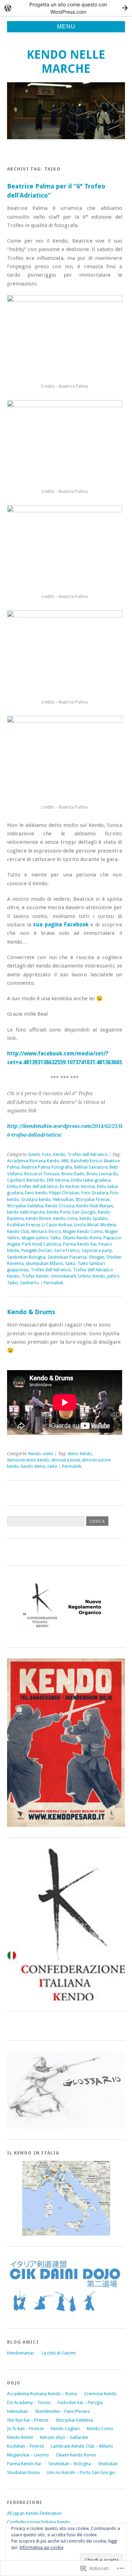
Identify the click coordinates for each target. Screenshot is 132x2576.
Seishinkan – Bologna (70, 2464)
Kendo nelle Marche (66, 62)
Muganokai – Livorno (28, 2455)
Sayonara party (97, 1251)
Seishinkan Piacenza (67, 1257)
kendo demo (33, 1466)
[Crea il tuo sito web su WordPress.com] (66, 8)
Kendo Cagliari (65, 2429)
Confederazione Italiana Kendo (39, 2522)
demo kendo (80, 1454)
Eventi (34, 1155)
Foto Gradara (95, 1193)
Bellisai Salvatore (91, 1167)
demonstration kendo (28, 1460)
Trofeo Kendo (35, 1276)
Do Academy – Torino (29, 2402)
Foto (46, 1155)
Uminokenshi (63, 1276)
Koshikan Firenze (23, 1225)
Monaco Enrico (46, 1232)
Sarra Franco (67, 1251)
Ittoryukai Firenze (93, 1200)
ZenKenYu (30, 1283)
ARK (65, 1161)
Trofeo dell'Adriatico (88, 1155)
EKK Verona (58, 1180)
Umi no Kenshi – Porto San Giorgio (81, 2472)
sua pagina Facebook (61, 925)
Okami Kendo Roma (82, 1238)
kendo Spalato (94, 1219)
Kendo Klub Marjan (95, 1206)
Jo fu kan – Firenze (25, 2429)
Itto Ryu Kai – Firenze (28, 2420)
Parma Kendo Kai (80, 1244)
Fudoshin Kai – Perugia (80, 2402)
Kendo (59, 1155)
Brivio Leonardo (102, 1174)
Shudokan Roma (23, 2472)
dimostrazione (66, 1460)
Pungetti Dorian (37, 1251)
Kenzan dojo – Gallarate (64, 2437)
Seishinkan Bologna (26, 1257)
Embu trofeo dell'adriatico (32, 1187)
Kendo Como (100, 2429)
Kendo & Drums (31, 1312)
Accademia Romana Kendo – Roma (42, 2394)
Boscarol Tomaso (42, 1174)
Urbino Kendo (92, 1276)
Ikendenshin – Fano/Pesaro (63, 2411)
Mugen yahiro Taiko (41, 1238)
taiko (70, 1264)
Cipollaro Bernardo (26, 1180)
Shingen (96, 1257)
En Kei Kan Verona (77, 1187)
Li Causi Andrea (57, 1225)
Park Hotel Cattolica (42, 1244)
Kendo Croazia (60, 1206)
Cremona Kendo (100, 2394)
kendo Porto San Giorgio (71, 1212)
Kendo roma (65, 1219)
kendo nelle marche (26, 1212)
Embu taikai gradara (91, 1180)
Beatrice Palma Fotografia (47, 1167)
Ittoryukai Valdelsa (25, 1206)
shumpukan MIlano (45, 1264)
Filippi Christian (64, 1193)
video (48, 1454)
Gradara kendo (36, 1200)
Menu (66, 27)
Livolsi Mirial (86, 1225)
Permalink (53, 1283)
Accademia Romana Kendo (33, 1161)
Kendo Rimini (38, 1219)
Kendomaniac (21, 2353)
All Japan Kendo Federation (34, 2513)
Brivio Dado (73, 1174)
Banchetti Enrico (86, 1161)
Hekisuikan (63, 1200)
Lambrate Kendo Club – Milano (82, 2446)
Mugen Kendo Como (83, 1232)
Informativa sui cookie (41, 2548)
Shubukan (108, 2464)
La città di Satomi (59, 2353)
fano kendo (36, 1193)
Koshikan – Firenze (26, 2446)
